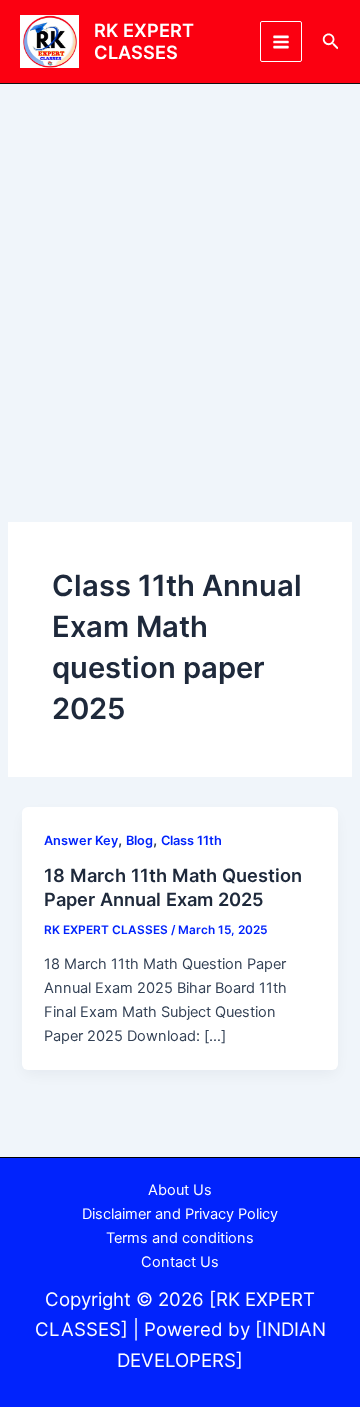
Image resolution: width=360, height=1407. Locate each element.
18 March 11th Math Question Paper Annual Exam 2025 (173, 887)
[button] (331, 41)
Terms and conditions (180, 1238)
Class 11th (191, 840)
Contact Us (180, 1262)
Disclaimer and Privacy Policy (180, 1214)
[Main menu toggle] (281, 42)
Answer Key (81, 840)
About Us (180, 1190)
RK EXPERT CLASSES (144, 41)
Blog (139, 840)
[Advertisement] (180, 274)
